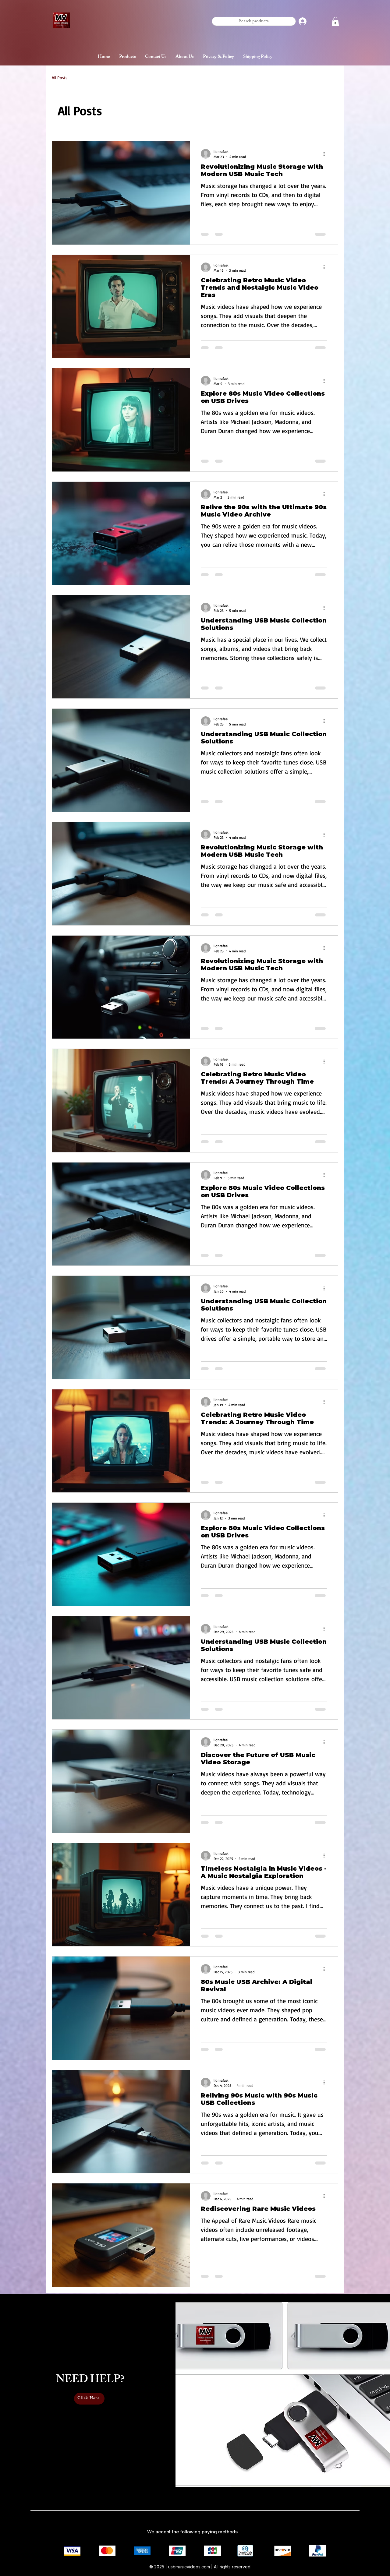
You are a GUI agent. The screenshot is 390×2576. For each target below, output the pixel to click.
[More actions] (326, 154)
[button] (335, 22)
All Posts (60, 78)
